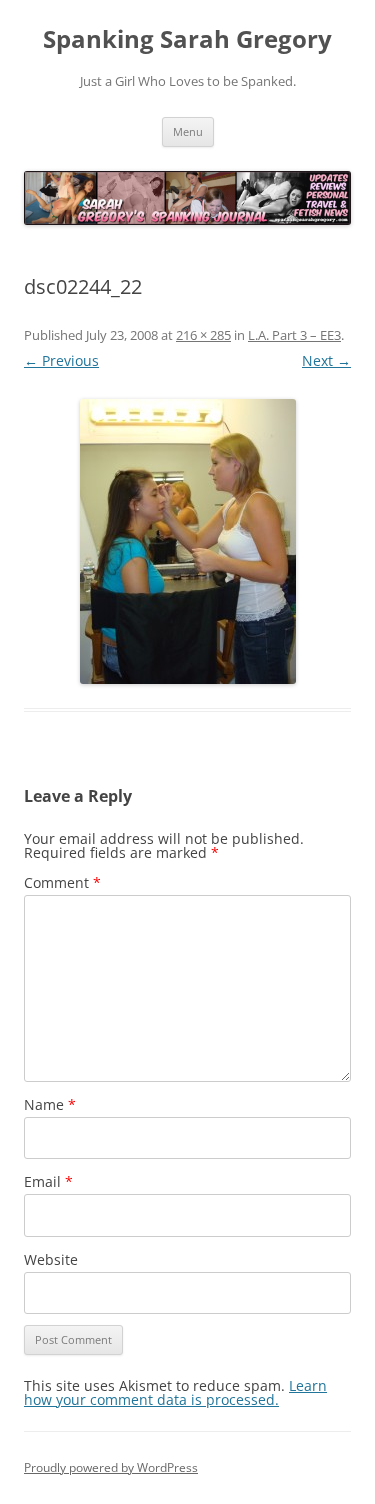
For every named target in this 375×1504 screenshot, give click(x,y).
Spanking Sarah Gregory (187, 39)
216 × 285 (203, 335)
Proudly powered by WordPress (111, 1467)
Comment (62, 882)
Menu (188, 131)
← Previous (61, 360)
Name (50, 1104)
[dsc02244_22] (187, 541)
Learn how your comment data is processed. (175, 1392)
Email (48, 1181)
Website (51, 1259)
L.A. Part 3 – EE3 (294, 335)
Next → (326, 360)
